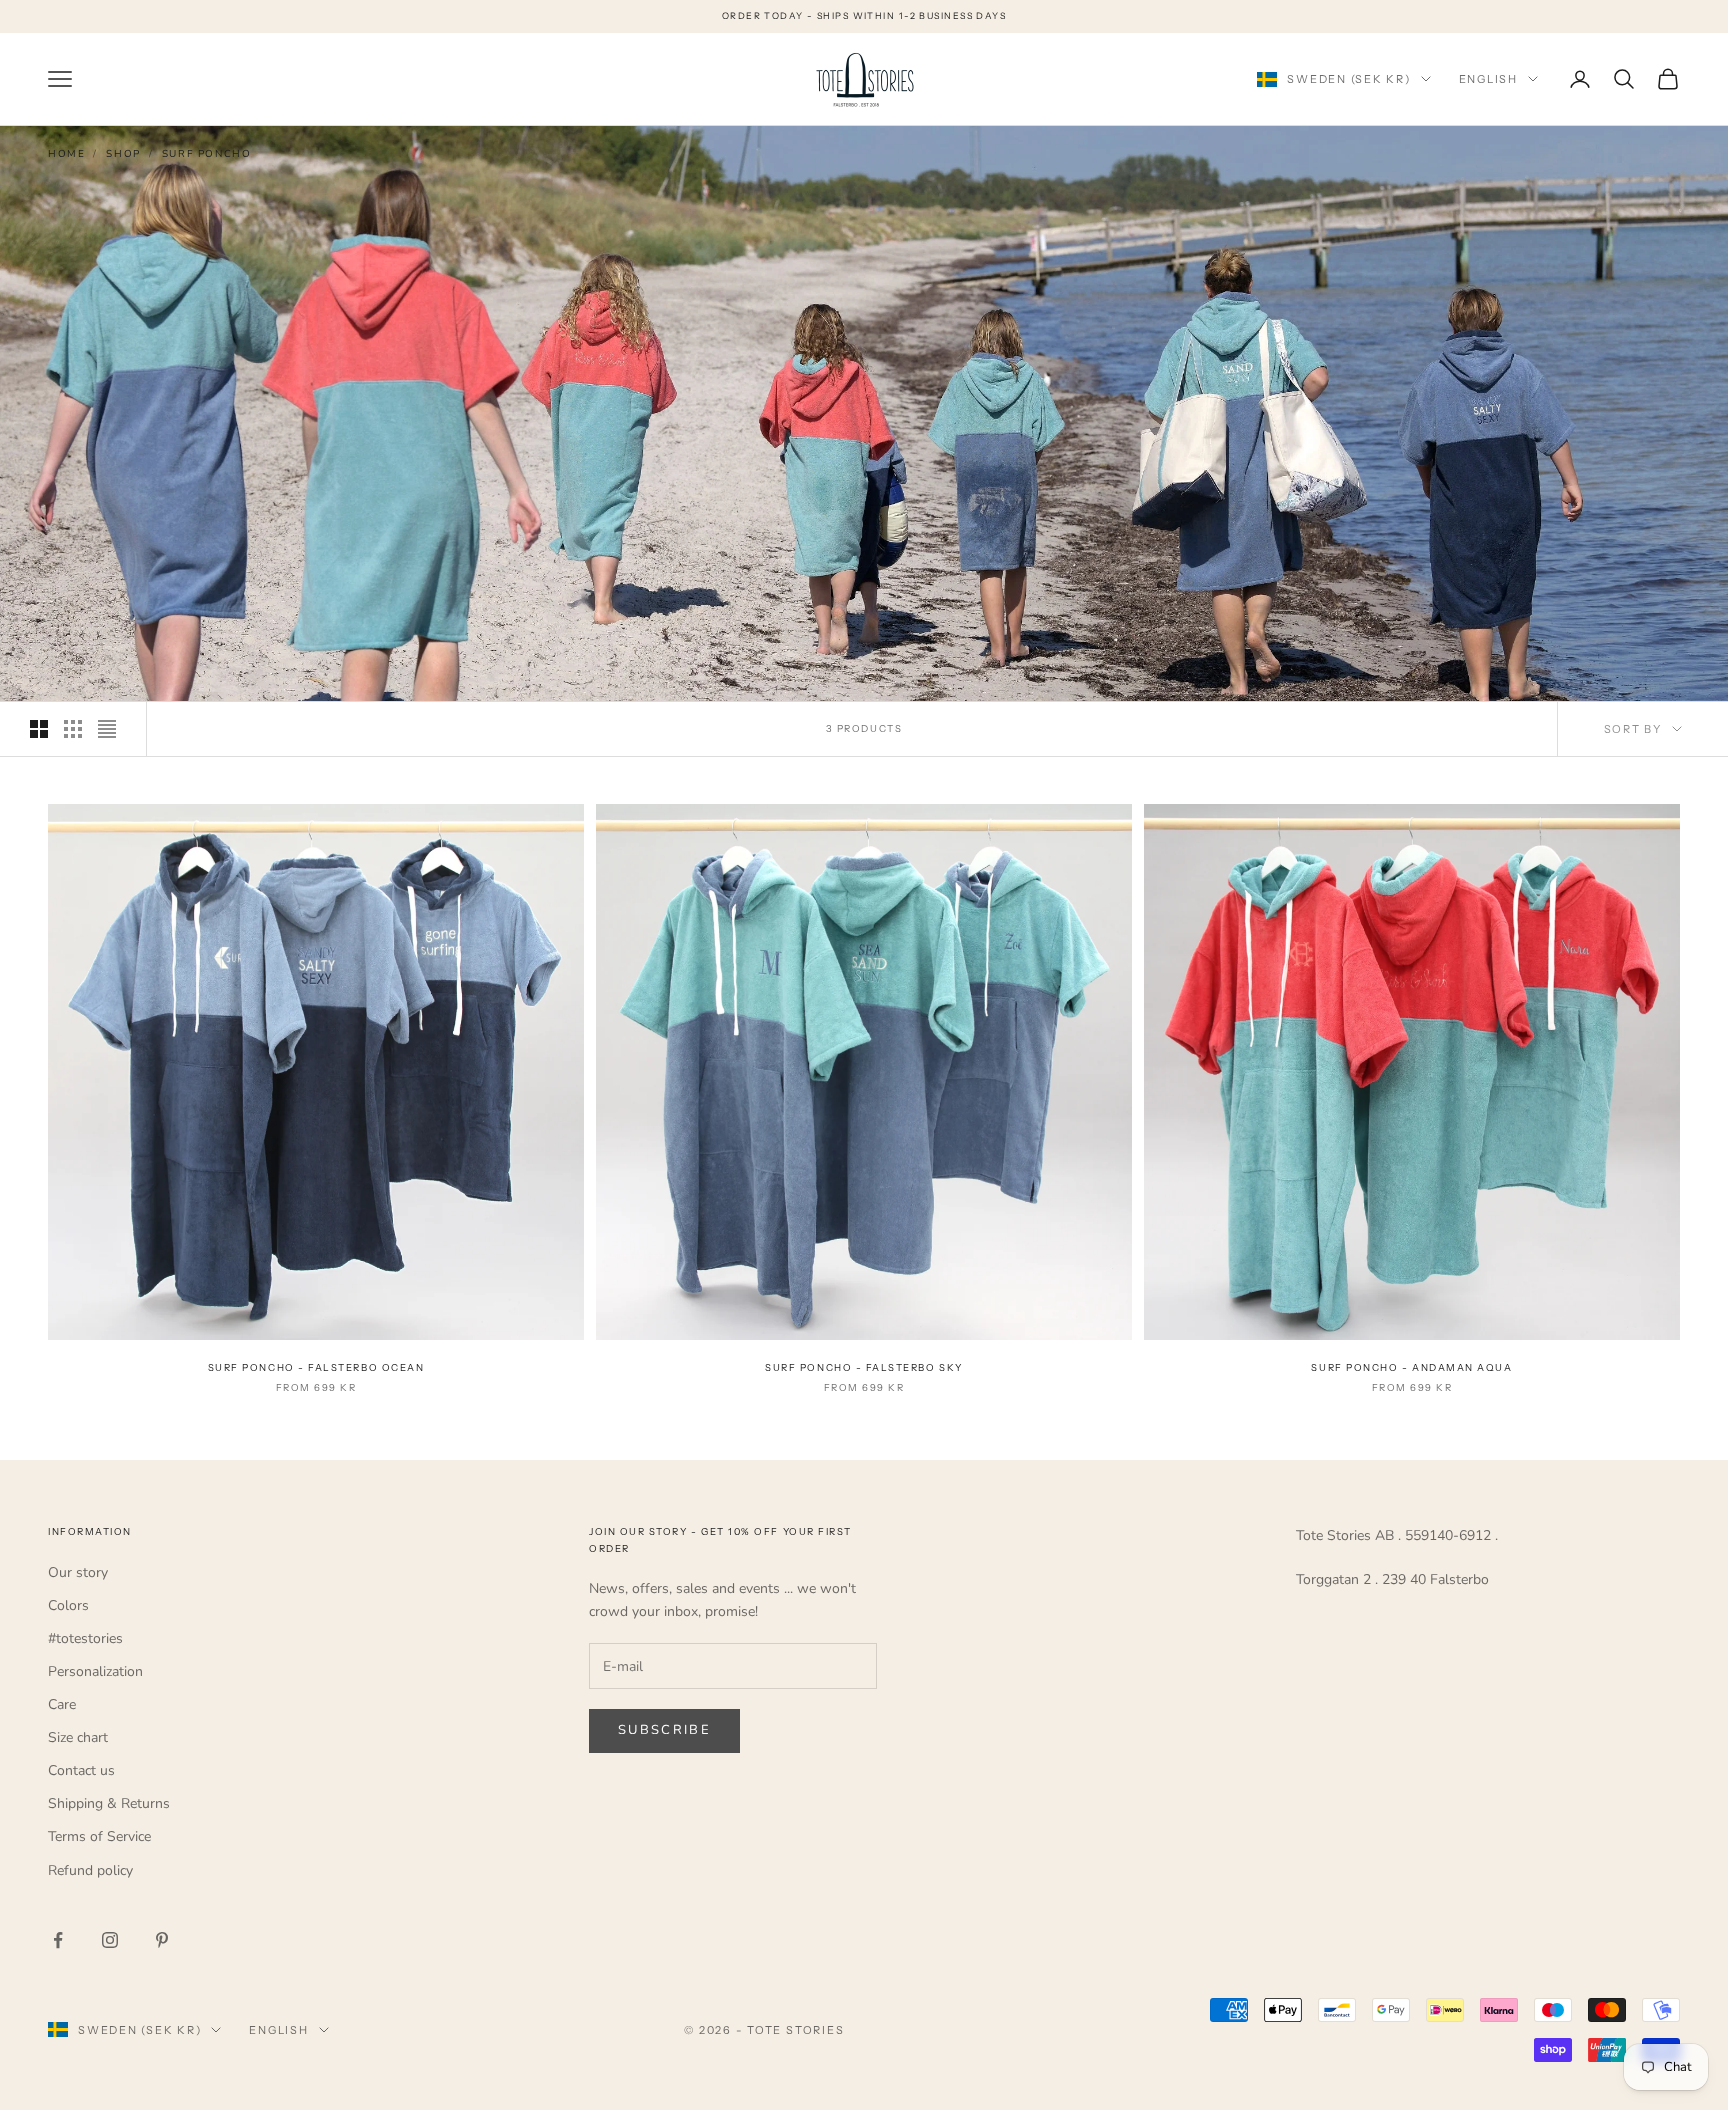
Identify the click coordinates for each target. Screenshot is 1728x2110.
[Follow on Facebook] (58, 1940)
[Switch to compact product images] (107, 729)
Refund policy (90, 1870)
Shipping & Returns (109, 1803)
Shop (123, 154)
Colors (68, 1605)
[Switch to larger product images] (39, 729)
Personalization (95, 1671)
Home (66, 154)
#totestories (85, 1638)
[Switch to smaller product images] (73, 729)
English (1488, 79)
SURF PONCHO (207, 154)
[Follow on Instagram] (110, 1940)
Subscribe (664, 1730)
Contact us (81, 1770)
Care (62, 1704)
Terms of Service (99, 1836)
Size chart (78, 1737)
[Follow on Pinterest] (162, 1940)
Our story (78, 1572)
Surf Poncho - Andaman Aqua (1411, 1367)
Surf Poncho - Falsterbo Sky (863, 1367)
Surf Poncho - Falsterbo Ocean (316, 1367)
